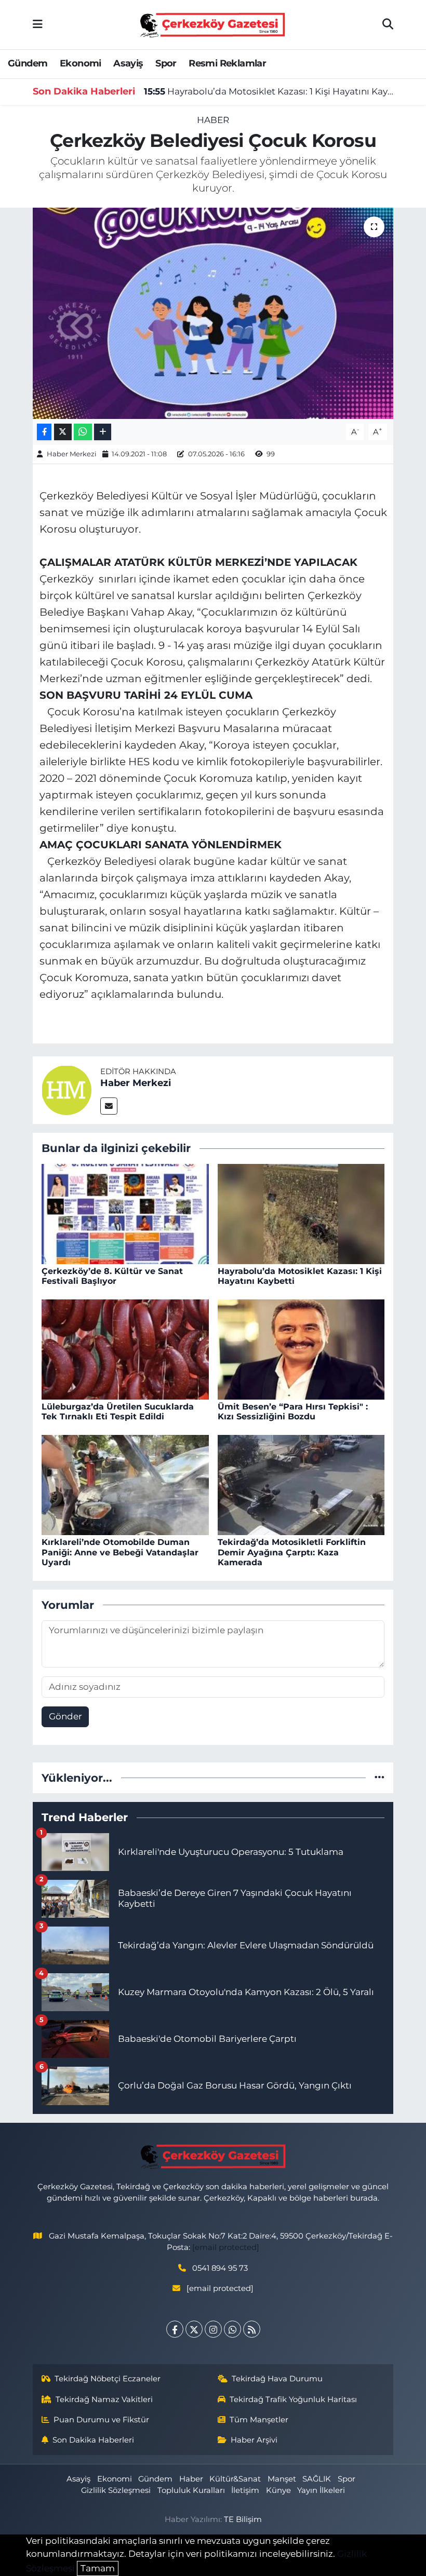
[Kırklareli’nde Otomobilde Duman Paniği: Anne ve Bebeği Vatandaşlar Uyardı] (125, 1484)
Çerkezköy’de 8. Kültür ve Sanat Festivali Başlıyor (112, 1276)
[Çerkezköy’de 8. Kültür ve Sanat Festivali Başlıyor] (125, 1213)
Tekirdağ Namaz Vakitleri (104, 2399)
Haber (213, 120)
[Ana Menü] (38, 24)
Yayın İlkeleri (321, 2490)
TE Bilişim (243, 2519)
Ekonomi (81, 63)
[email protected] (226, 2247)
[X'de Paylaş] (63, 432)
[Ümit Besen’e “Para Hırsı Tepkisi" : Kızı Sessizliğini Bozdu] (301, 1349)
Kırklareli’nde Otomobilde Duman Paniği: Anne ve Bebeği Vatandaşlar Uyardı (120, 1552)
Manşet (282, 2479)
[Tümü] (380, 1778)
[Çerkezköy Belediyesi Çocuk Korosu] (213, 313)
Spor (166, 63)
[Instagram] (213, 2329)
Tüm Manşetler (259, 2420)
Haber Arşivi (254, 2440)
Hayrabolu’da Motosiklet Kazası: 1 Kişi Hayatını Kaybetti (269, 91)
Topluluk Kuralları (191, 2490)
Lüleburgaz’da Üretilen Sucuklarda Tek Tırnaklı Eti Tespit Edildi (118, 1412)
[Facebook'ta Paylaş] (44, 432)
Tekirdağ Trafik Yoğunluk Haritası (293, 2399)
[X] (194, 2329)
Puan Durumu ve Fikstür (101, 2420)
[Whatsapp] (232, 2329)
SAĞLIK (317, 2479)
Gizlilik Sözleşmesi (116, 2490)
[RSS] (252, 2329)
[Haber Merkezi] (66, 1090)
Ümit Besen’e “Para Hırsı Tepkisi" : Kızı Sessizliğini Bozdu (293, 1412)
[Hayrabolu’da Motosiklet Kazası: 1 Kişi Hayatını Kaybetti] (301, 1213)
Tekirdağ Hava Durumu (277, 2379)
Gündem (28, 63)
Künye (278, 2490)
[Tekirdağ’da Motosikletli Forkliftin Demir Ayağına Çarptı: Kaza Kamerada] (301, 1484)
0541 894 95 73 (220, 2268)
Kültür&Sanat (235, 2479)
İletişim (245, 2490)
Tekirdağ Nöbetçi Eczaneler (108, 2379)
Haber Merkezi (72, 454)
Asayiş (128, 63)
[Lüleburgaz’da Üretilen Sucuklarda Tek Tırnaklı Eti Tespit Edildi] (125, 1349)
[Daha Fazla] (103, 432)
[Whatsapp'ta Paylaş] (83, 432)
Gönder (65, 1716)
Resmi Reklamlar (227, 63)
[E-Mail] (109, 1106)
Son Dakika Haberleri (93, 2440)
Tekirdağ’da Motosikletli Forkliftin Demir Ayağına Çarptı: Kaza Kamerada (292, 1552)
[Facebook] (175, 2329)
